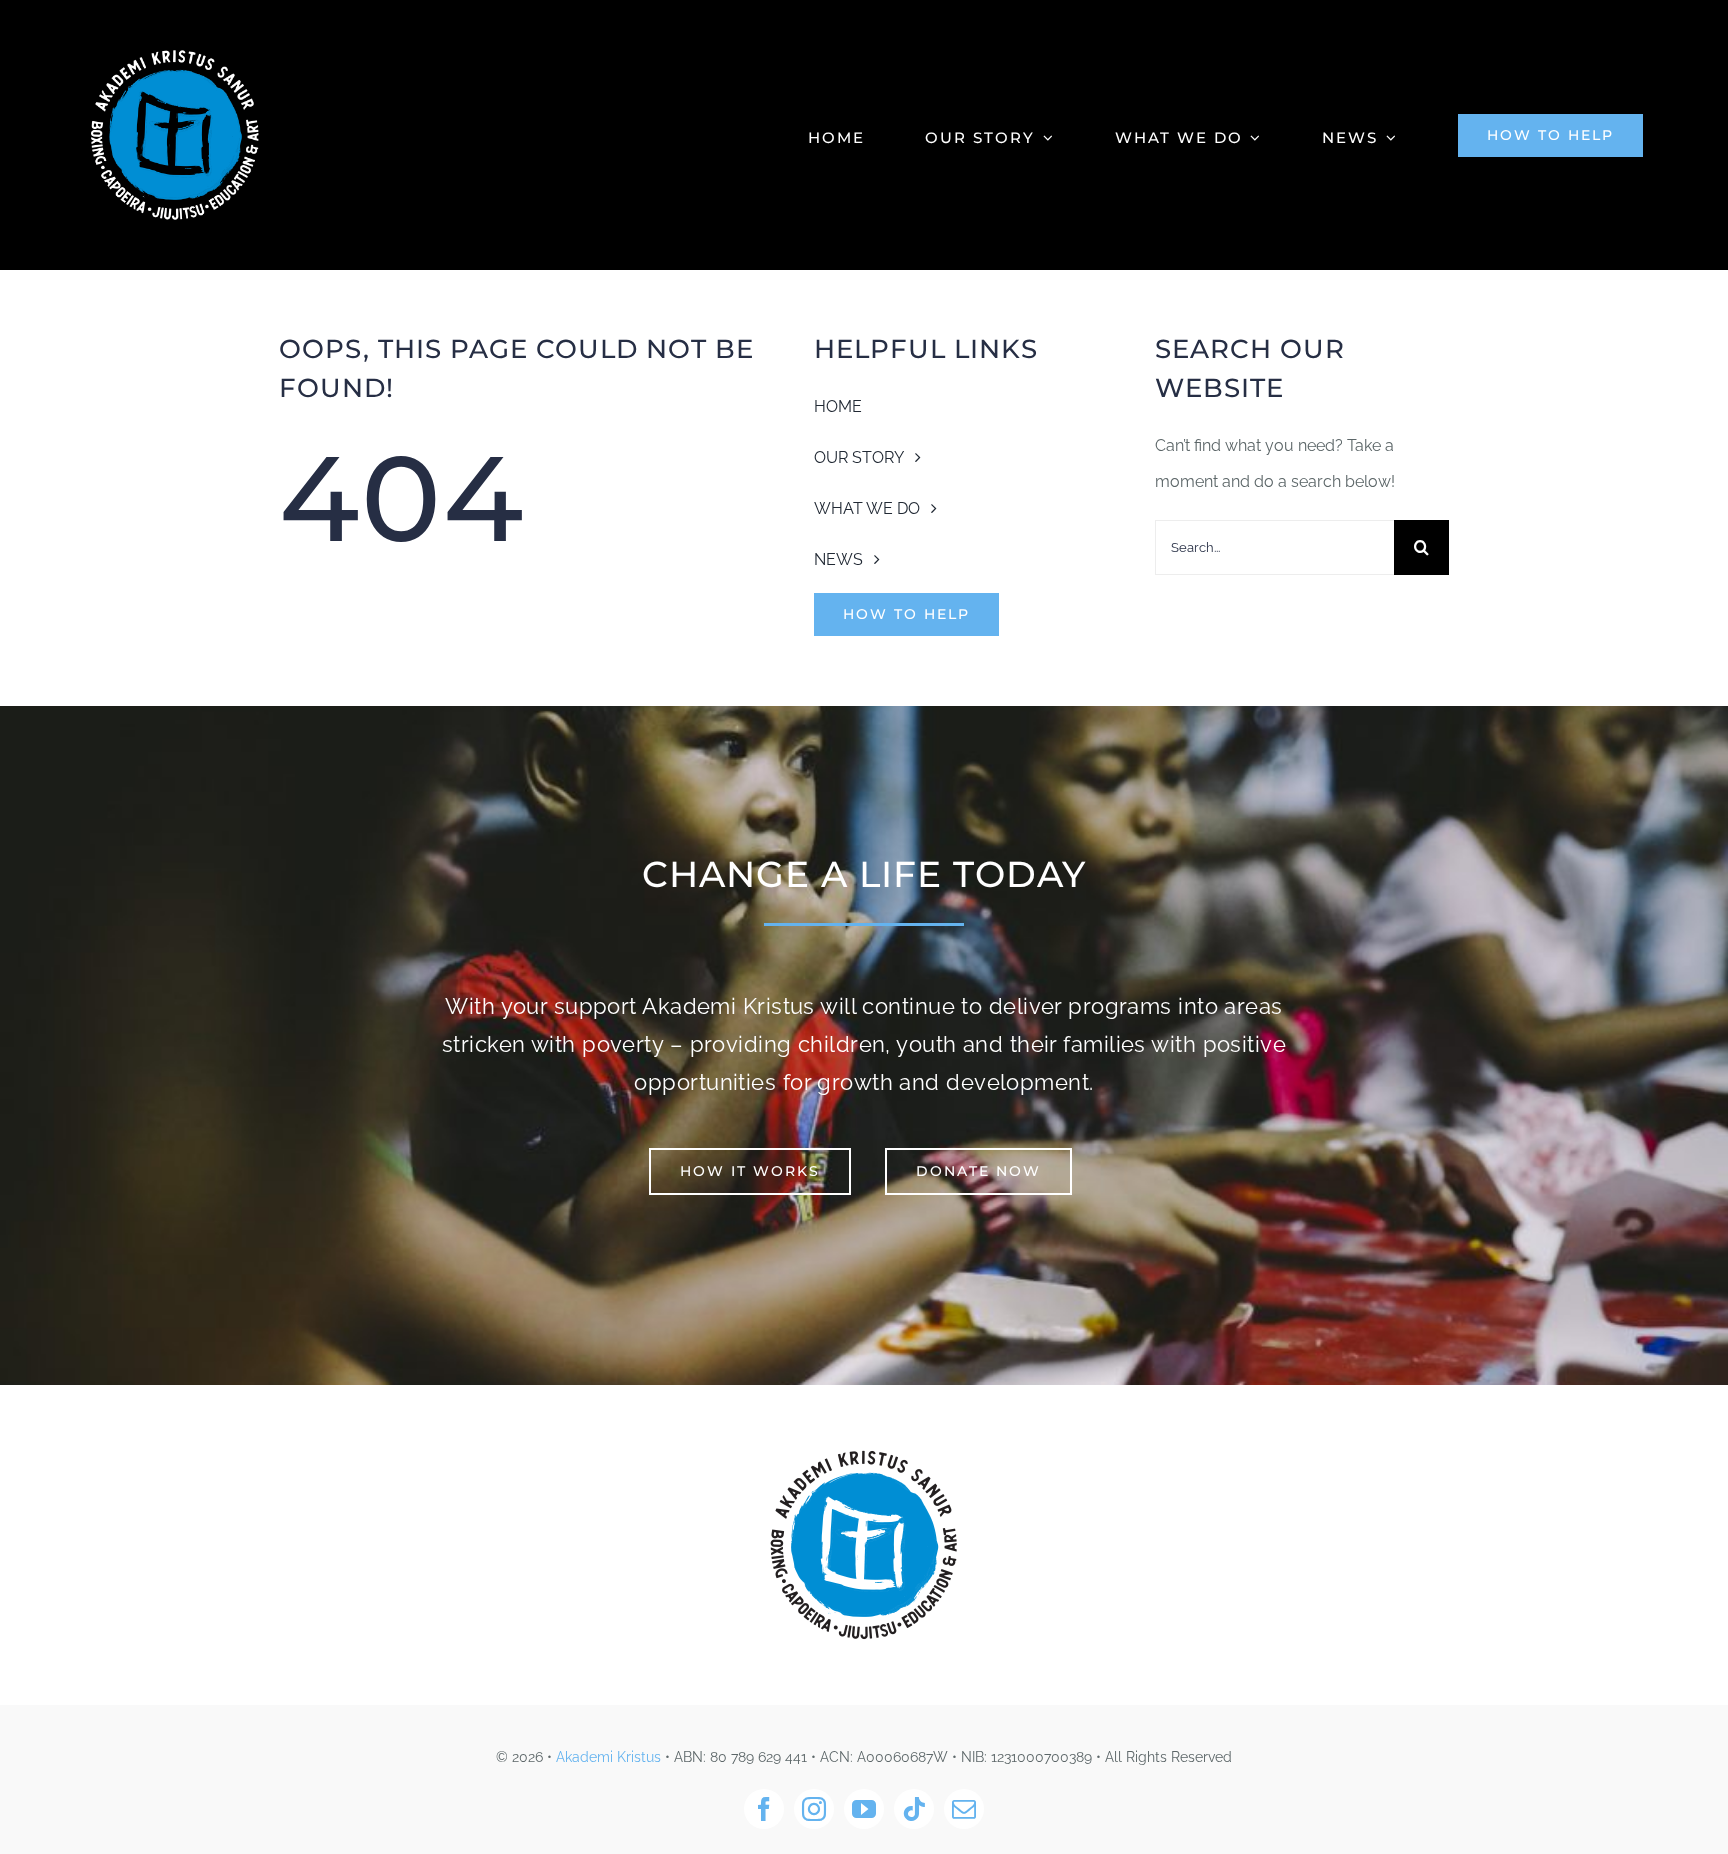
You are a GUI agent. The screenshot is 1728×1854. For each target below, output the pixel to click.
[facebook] (764, 1809)
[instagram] (814, 1809)
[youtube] (864, 1809)
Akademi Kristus (608, 1757)
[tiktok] (914, 1809)
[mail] (964, 1809)
